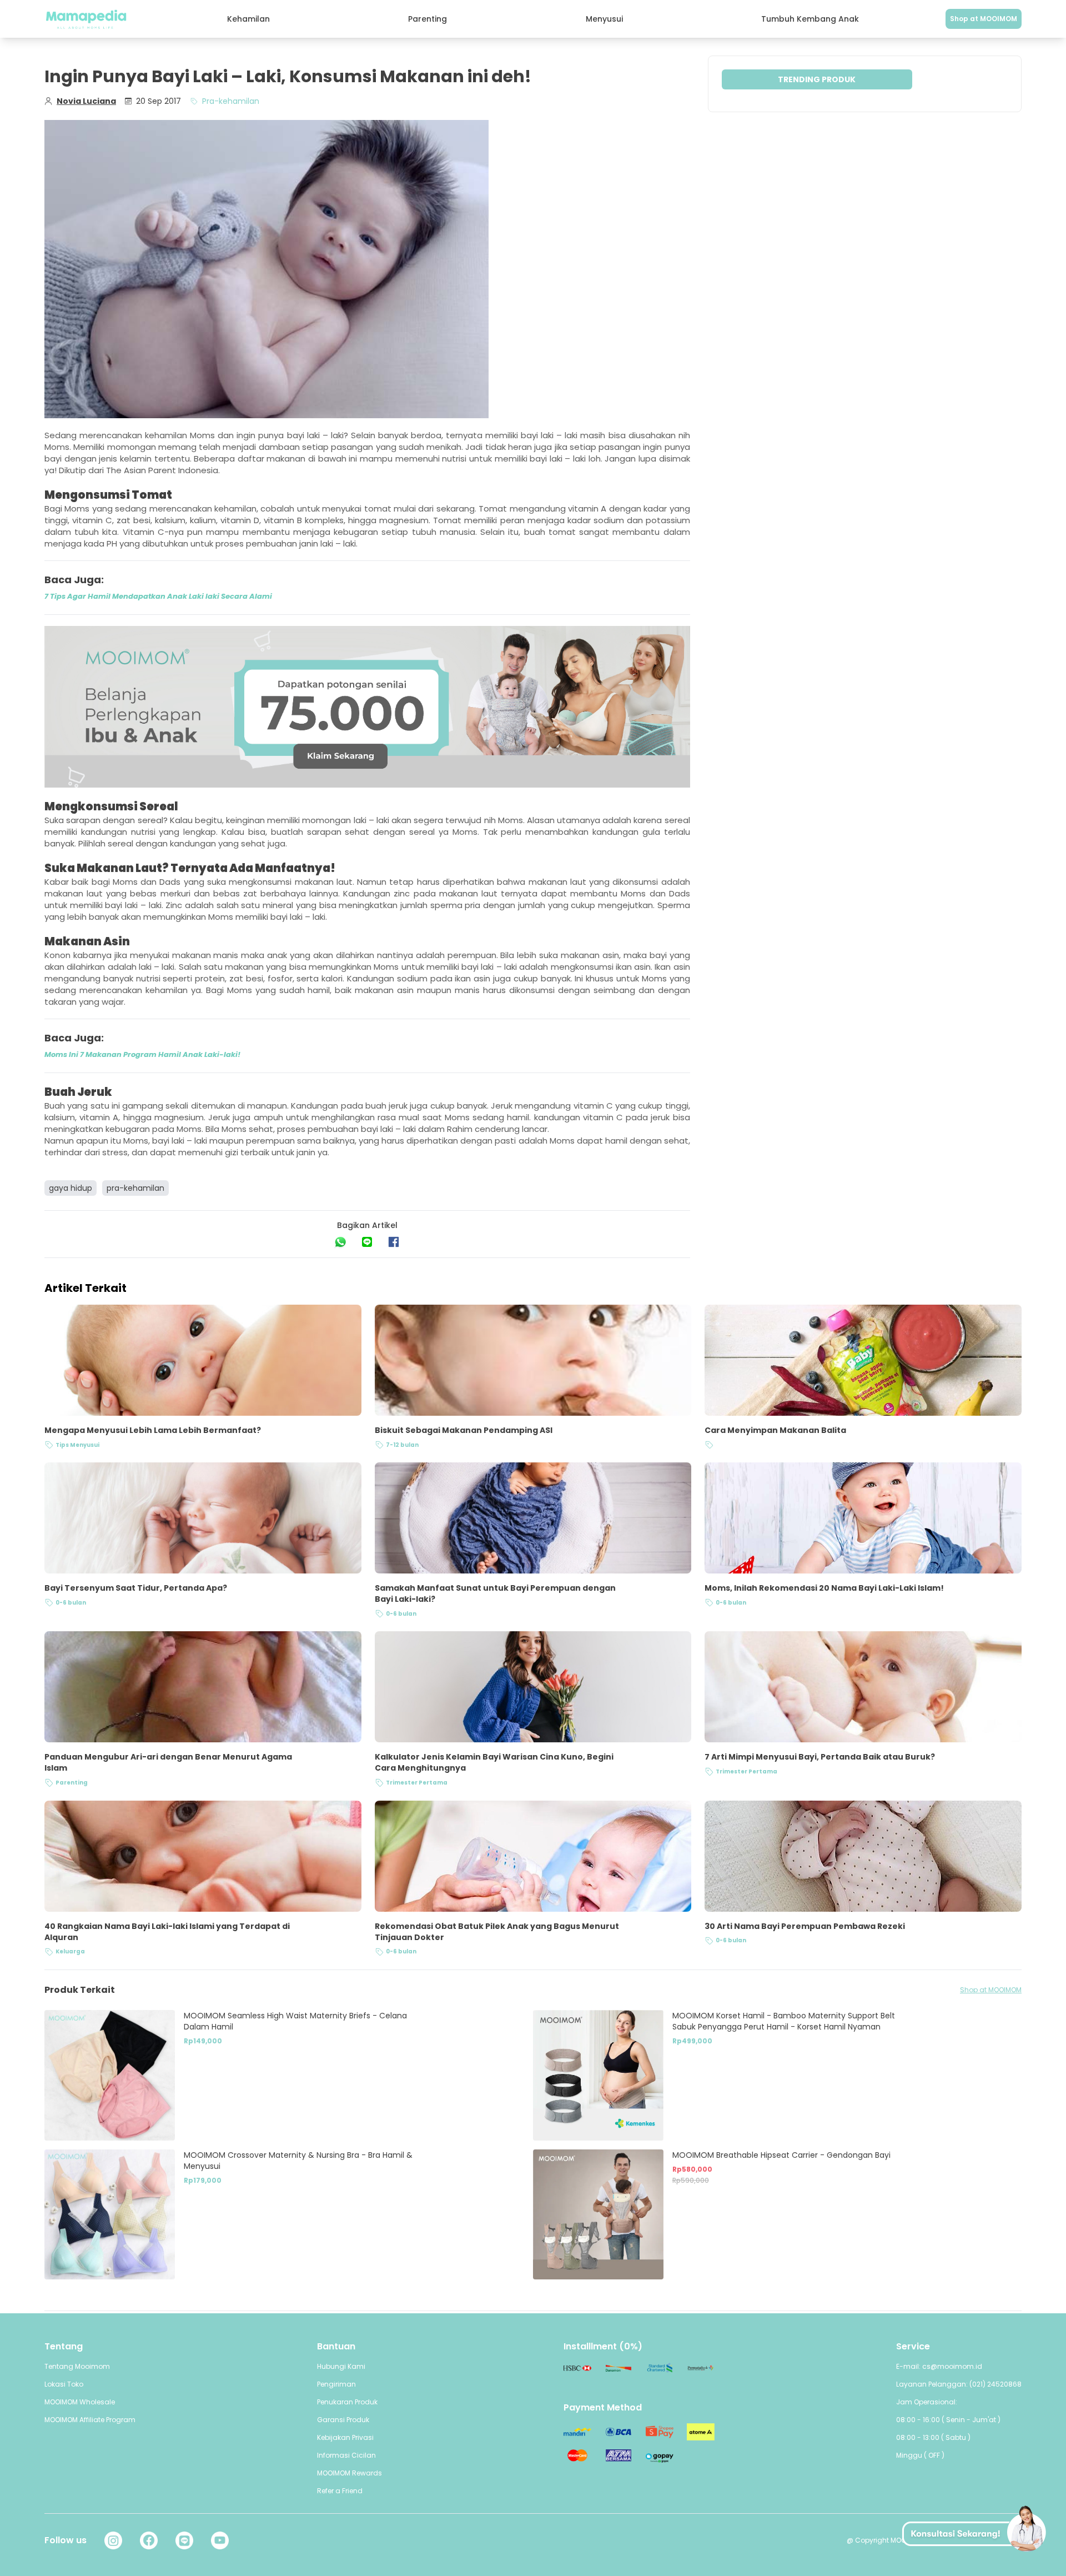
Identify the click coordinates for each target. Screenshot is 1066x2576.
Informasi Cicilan (346, 2455)
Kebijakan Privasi (345, 2437)
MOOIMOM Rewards (350, 2473)
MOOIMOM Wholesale (80, 2402)
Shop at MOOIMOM (984, 19)
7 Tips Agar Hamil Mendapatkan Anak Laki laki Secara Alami (158, 596)
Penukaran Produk (347, 2402)
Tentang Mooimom (77, 2366)
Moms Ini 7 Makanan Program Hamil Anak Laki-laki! (142, 1054)
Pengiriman (336, 2384)
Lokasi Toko (64, 2384)
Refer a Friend (340, 2491)
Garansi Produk (343, 2420)
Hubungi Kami (341, 2366)
